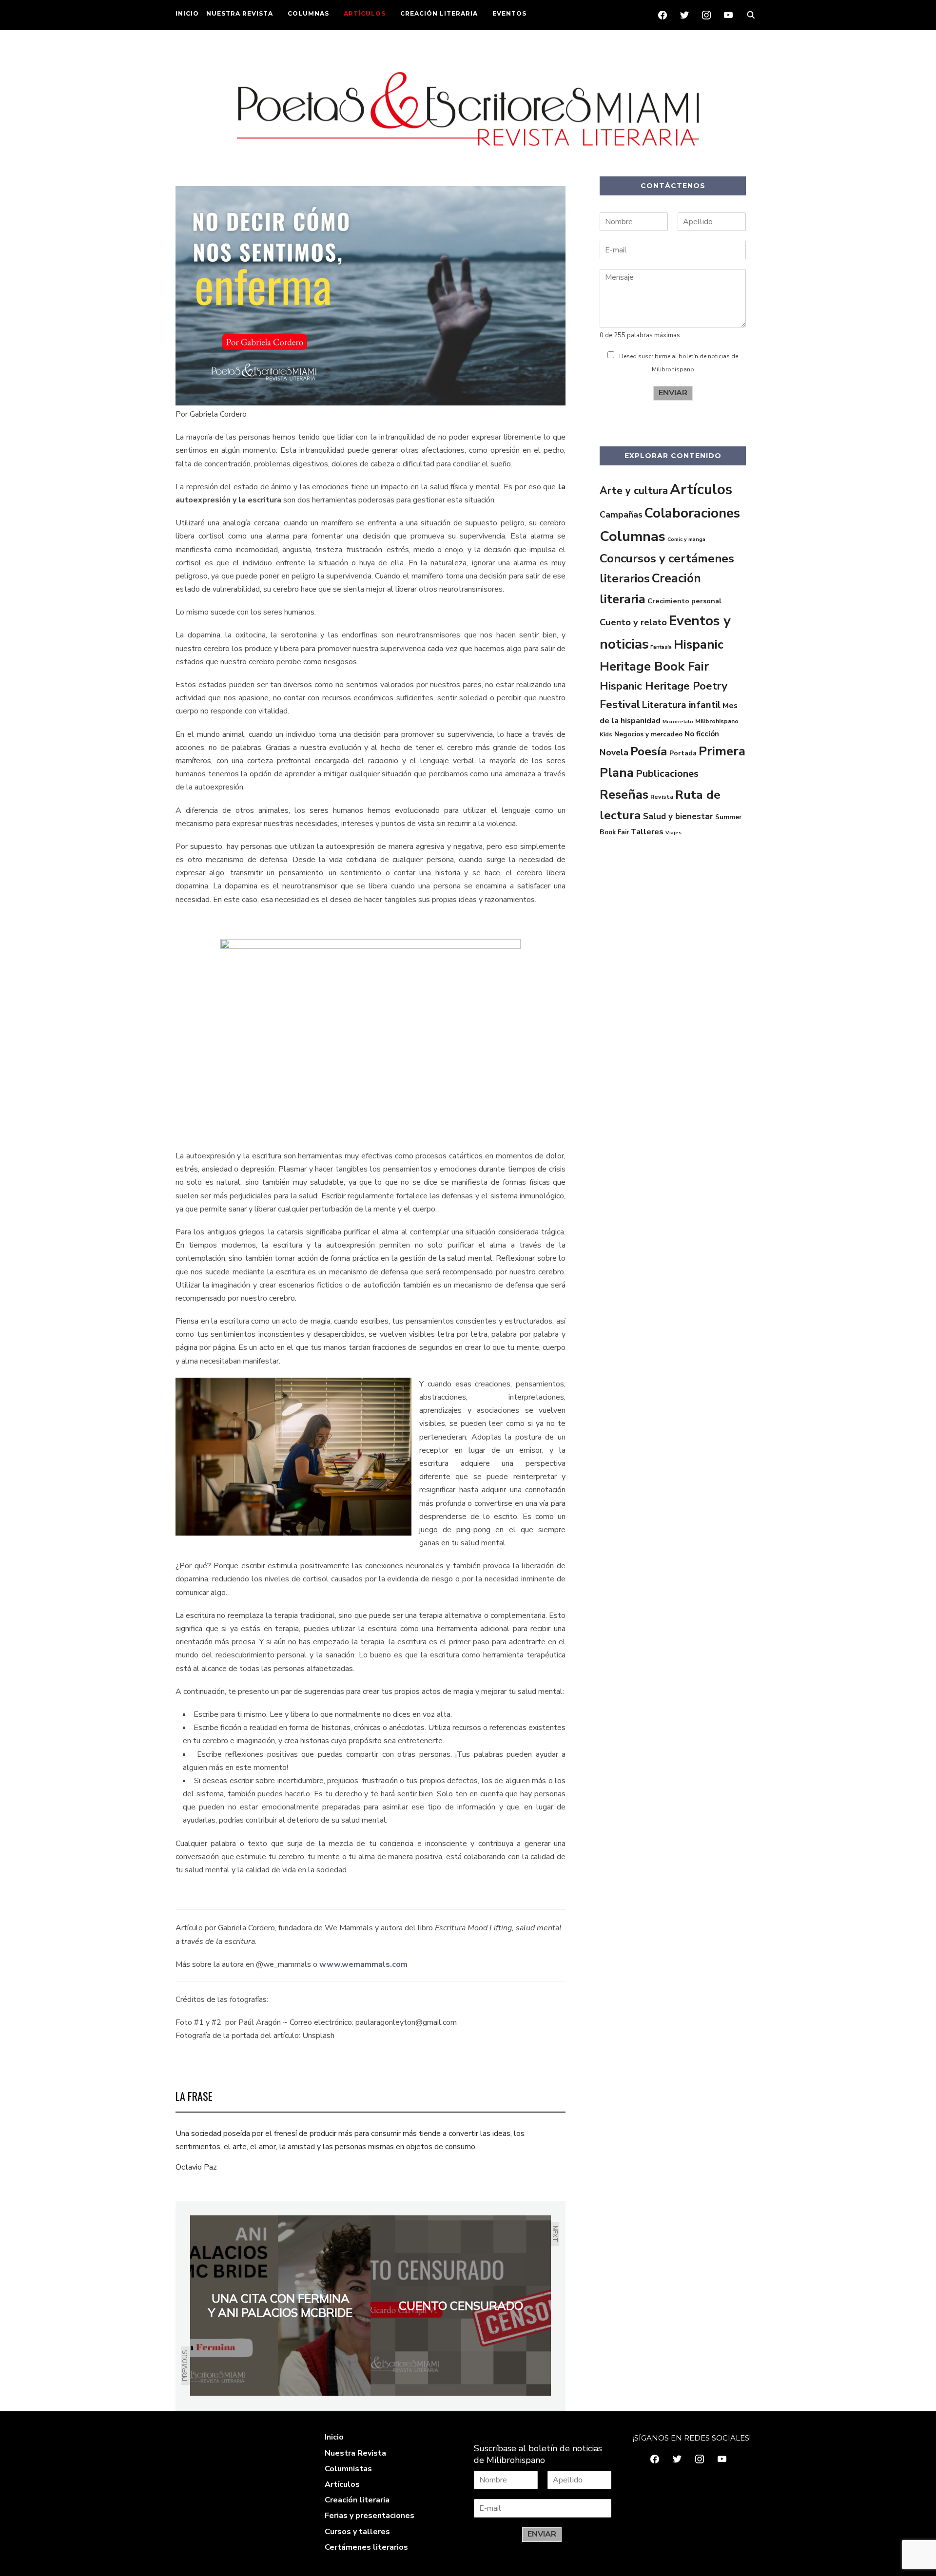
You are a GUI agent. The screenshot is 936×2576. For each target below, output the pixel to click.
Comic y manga (686, 539)
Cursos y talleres (357, 2532)
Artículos (701, 489)
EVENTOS (509, 13)
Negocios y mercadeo (648, 734)
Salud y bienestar (678, 817)
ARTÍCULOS (365, 13)
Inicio (334, 2437)
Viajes (673, 833)
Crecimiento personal (684, 601)
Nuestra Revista (355, 2453)
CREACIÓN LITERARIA (439, 13)
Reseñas (624, 795)
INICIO (187, 13)
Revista (662, 797)
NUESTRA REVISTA (240, 13)
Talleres (647, 832)
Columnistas (348, 2469)
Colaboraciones (692, 513)
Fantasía (661, 647)
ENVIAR (673, 393)
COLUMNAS (308, 13)
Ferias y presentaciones (370, 2516)
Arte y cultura (634, 491)
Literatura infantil (681, 705)
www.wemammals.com (363, 1964)
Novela (614, 752)
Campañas (621, 515)
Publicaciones (667, 774)
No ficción (702, 734)
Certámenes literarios (366, 2547)
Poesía (649, 751)
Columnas (633, 536)
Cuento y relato (633, 622)
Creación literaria (357, 2500)
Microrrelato (678, 721)
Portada (683, 753)
